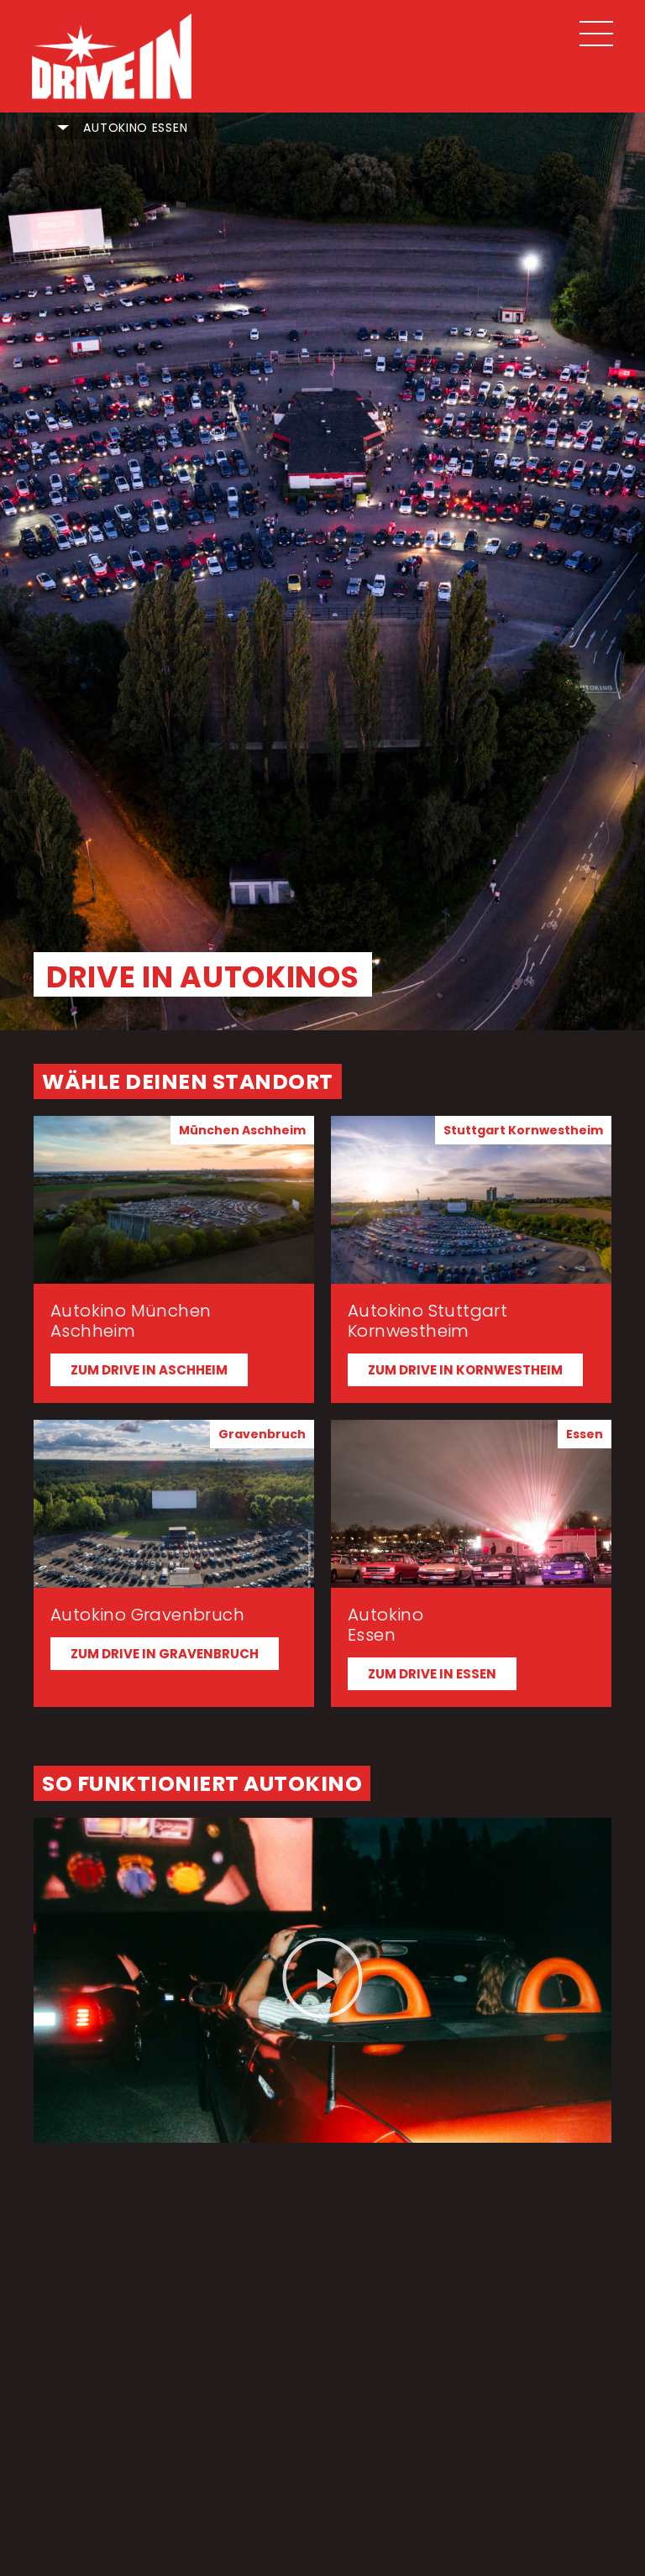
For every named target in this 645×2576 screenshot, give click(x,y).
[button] (242, 1130)
